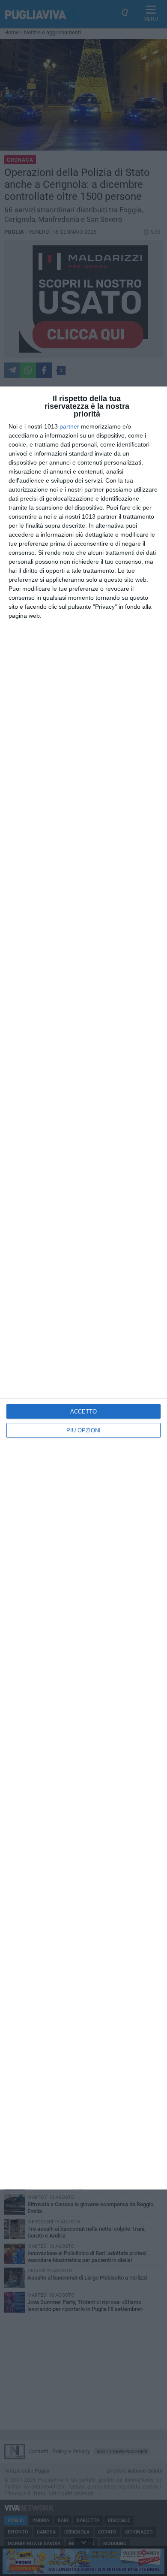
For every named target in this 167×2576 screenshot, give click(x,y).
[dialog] (83, 1288)
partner (69, 426)
